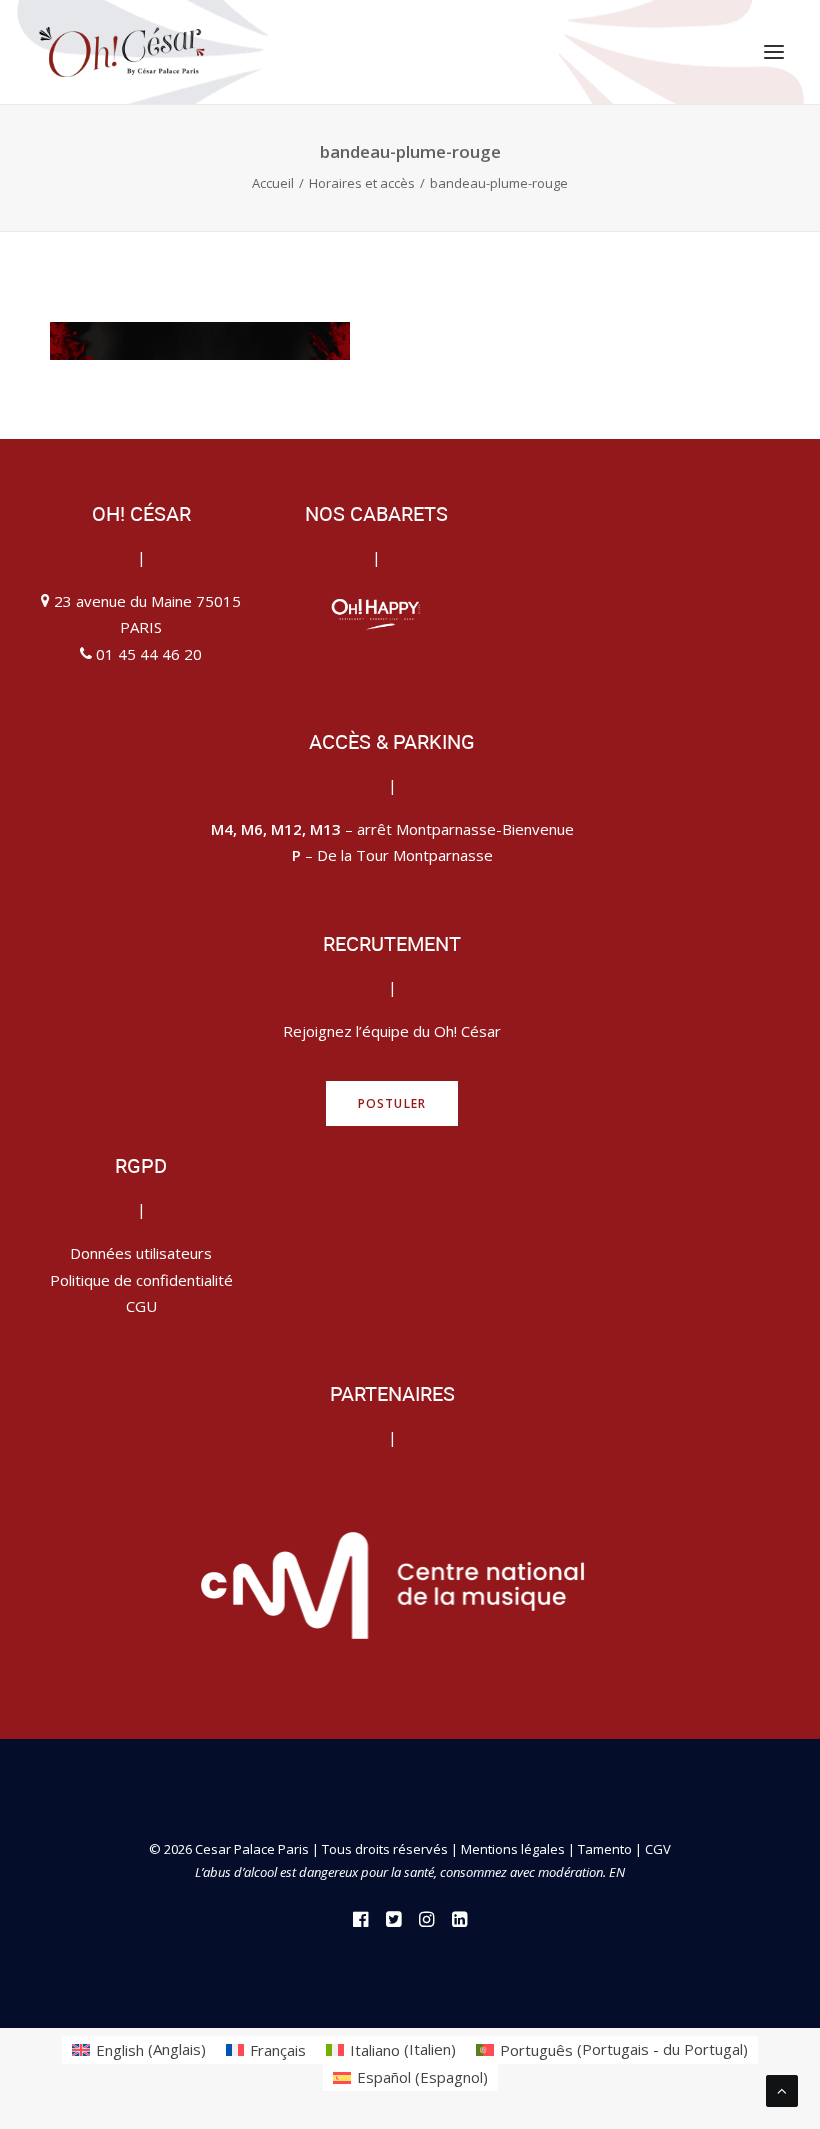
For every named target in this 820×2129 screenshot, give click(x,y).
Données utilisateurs (141, 1253)
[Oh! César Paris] (121, 52)
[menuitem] (139, 2049)
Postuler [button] (392, 1103)
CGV (658, 1849)
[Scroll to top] (782, 2089)
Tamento (606, 1849)
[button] (774, 52)
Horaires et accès (362, 183)
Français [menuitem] (278, 2050)
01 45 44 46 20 (149, 654)
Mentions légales (513, 1849)
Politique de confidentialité (141, 1280)
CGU (141, 1306)
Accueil (273, 183)
